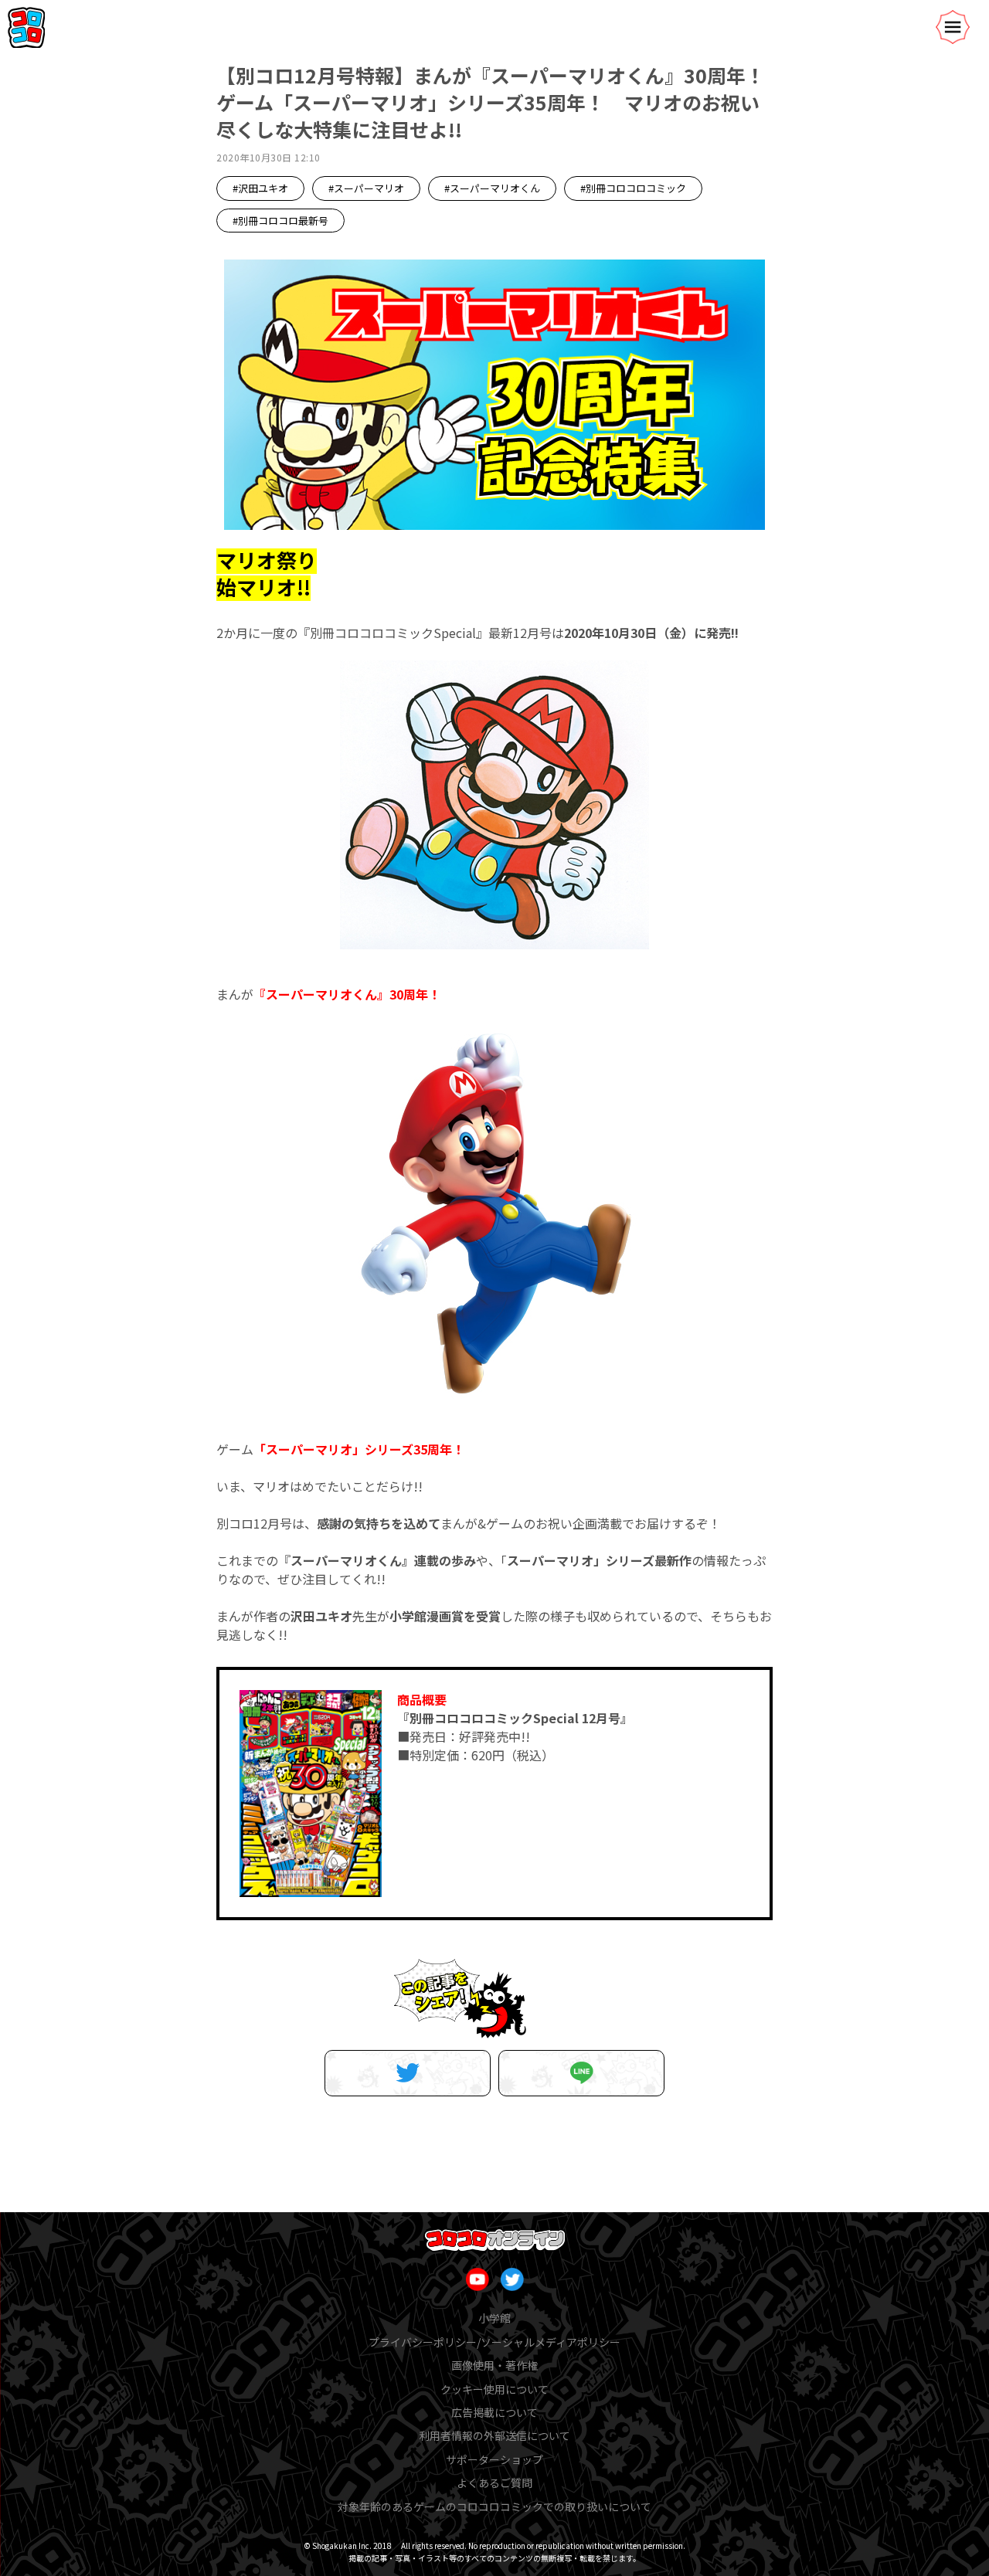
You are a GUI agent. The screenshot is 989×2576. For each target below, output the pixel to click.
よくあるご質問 (494, 2483)
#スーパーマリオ (366, 188)
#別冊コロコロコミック (633, 188)
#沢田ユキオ (260, 188)
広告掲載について (494, 2412)
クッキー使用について (494, 2389)
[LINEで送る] (581, 2073)
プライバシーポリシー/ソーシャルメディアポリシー (494, 2342)
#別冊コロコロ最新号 (280, 221)
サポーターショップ (494, 2459)
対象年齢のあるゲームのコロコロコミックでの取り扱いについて (494, 2506)
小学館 (494, 2318)
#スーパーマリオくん (492, 188)
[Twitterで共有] (408, 2073)
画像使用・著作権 (494, 2365)
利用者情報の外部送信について (494, 2435)
